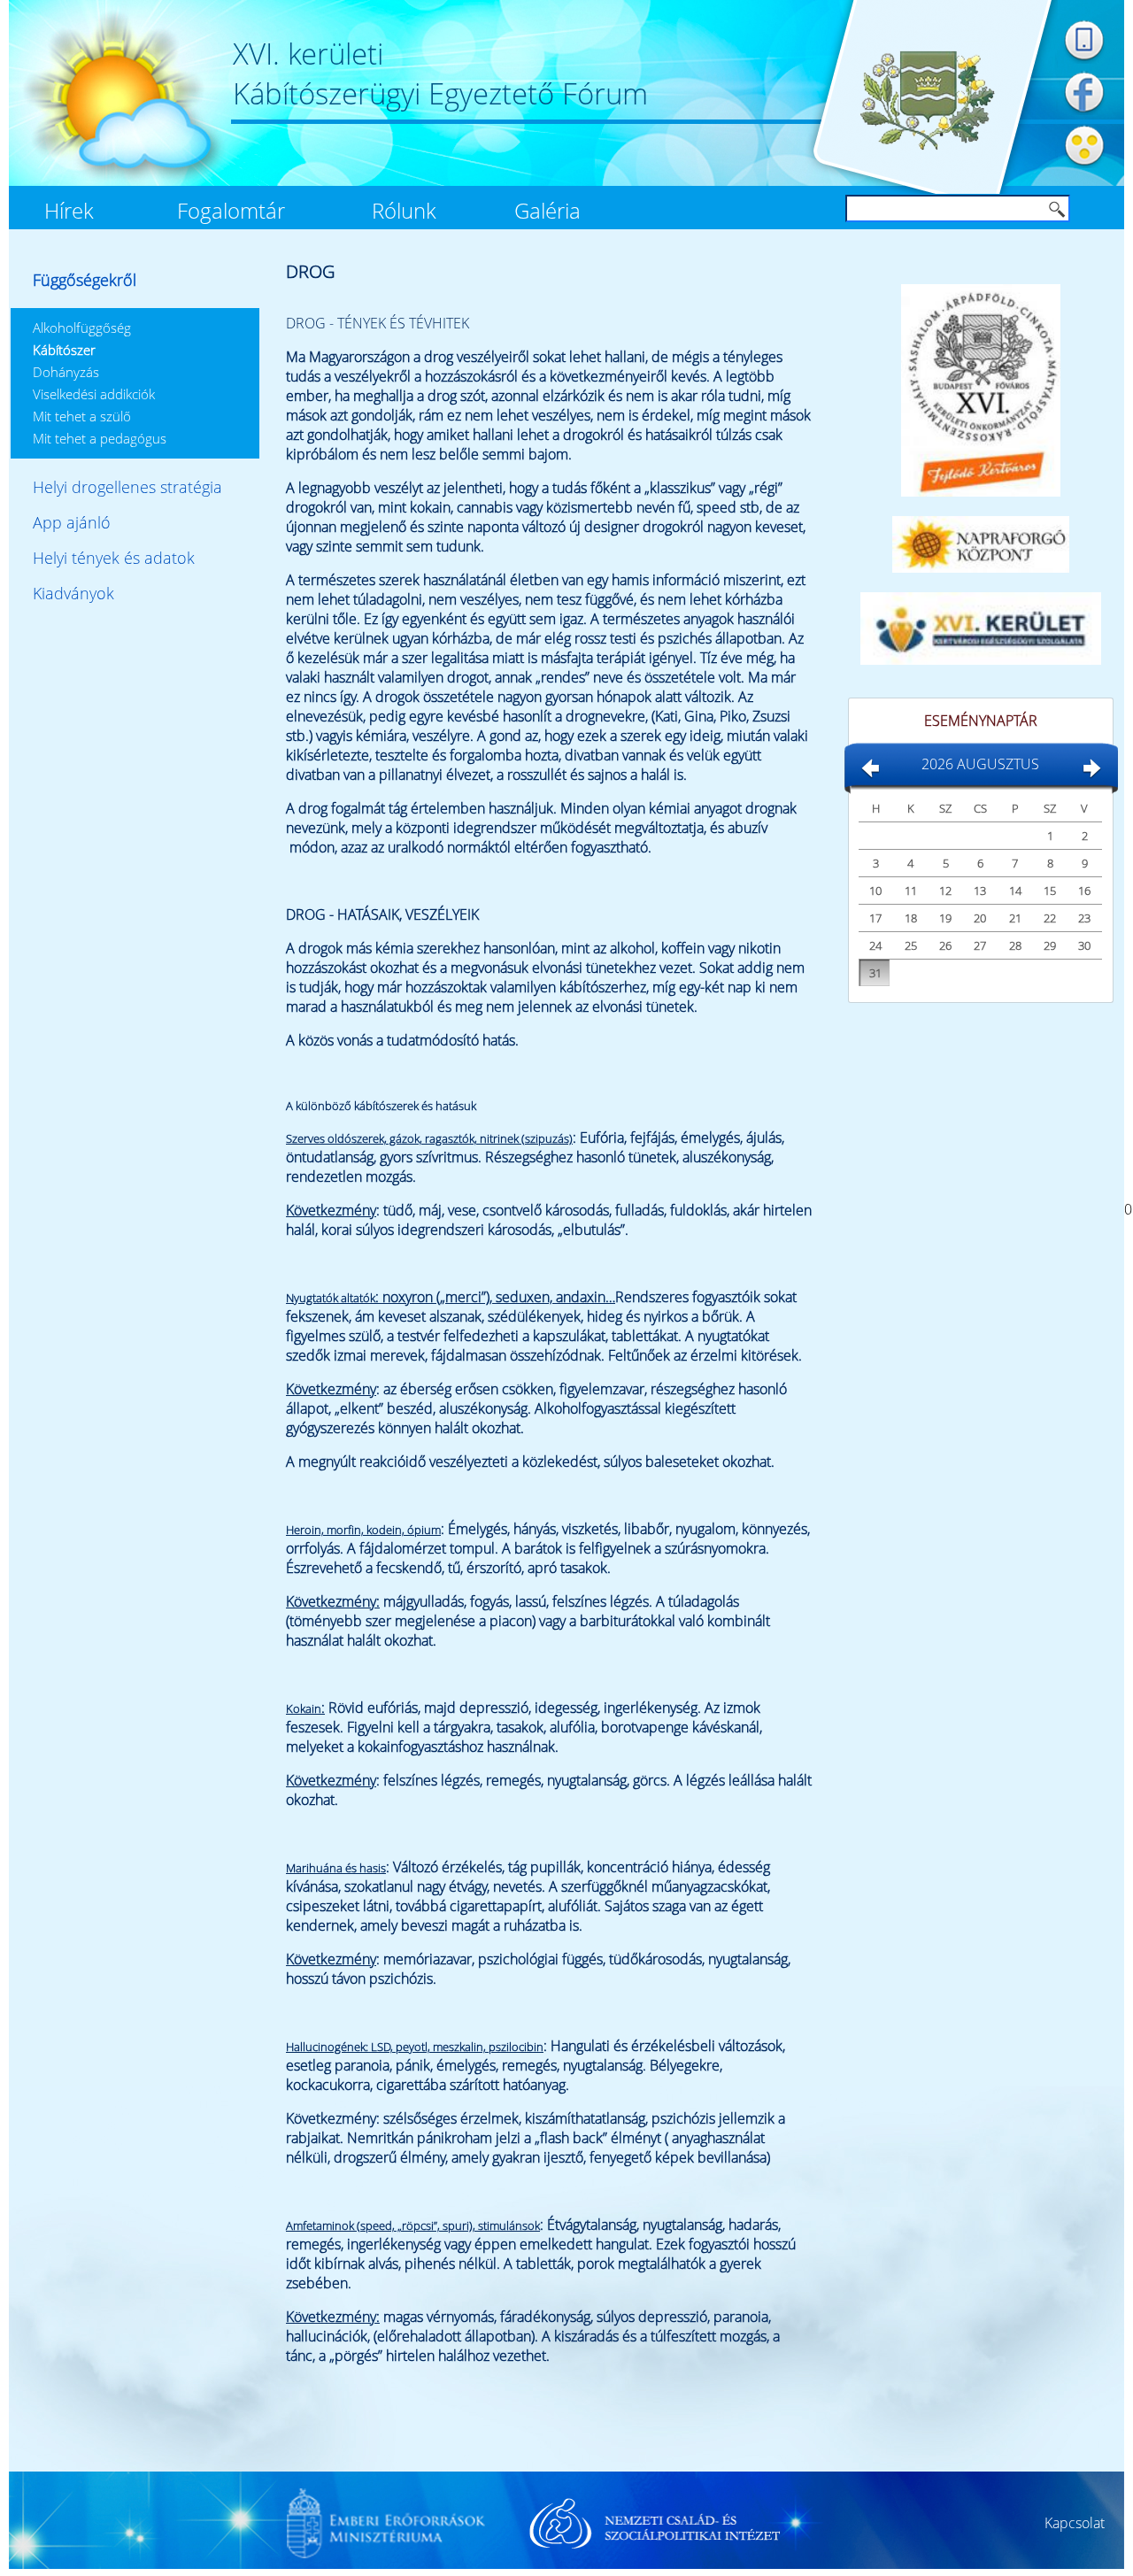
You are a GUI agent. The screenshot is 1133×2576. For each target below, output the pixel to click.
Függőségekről (85, 280)
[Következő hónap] (1091, 775)
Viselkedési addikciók (94, 394)
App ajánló (72, 522)
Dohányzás (66, 372)
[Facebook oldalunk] (1084, 114)
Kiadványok (73, 593)
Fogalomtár (231, 211)
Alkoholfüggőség (82, 328)
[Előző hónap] (870, 775)
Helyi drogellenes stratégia (127, 487)
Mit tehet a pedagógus (100, 438)
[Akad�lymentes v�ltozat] (1084, 167)
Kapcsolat (1075, 2523)
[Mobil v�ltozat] (1084, 61)
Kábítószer (64, 350)
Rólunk (404, 211)
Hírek (69, 211)
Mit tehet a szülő (82, 416)
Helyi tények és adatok (114, 558)
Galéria (547, 211)
